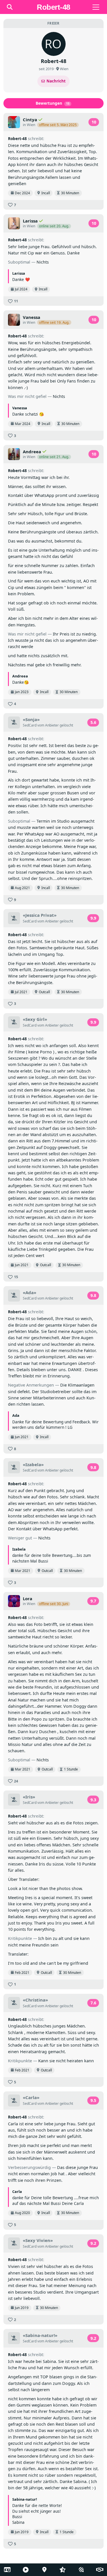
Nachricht (56, 81)
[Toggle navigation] (96, 7)
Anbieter (52, 725)
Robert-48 (17, 138)
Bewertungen (53, 103)
